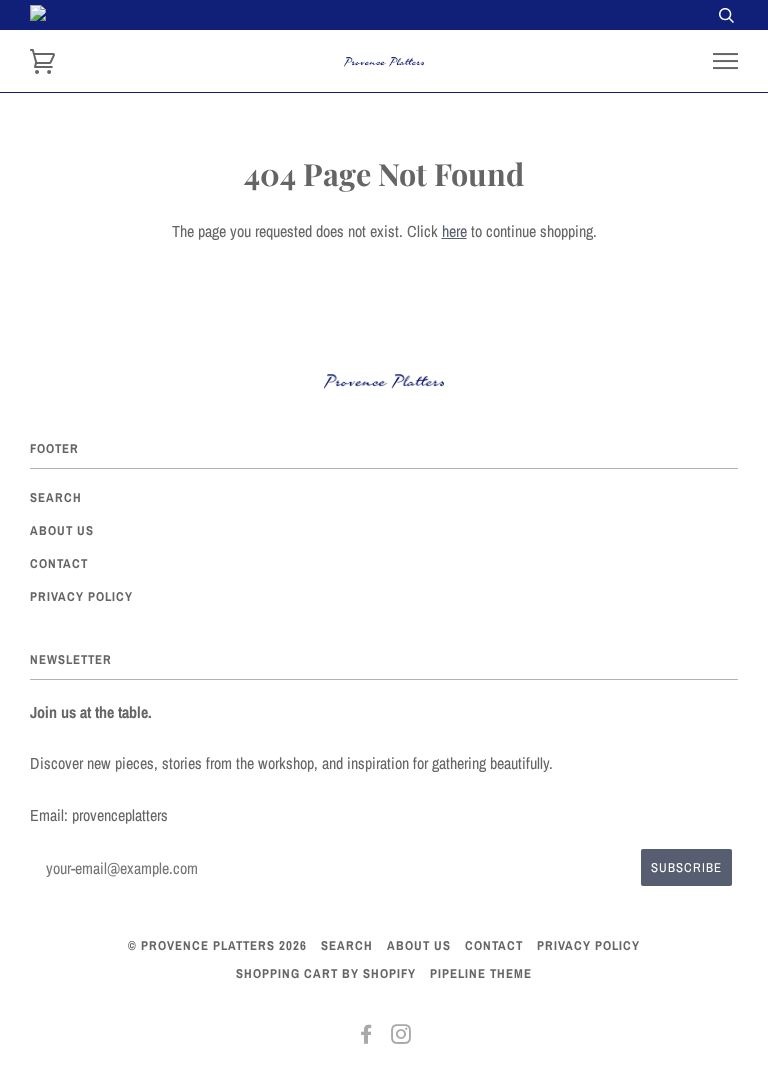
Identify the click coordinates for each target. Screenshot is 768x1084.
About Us (62, 530)
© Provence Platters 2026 (217, 945)
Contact (59, 563)
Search (56, 497)
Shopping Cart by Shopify (326, 973)
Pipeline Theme (481, 973)
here (454, 231)
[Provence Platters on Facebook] (366, 1037)
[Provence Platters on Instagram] (401, 1037)
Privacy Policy (81, 596)
